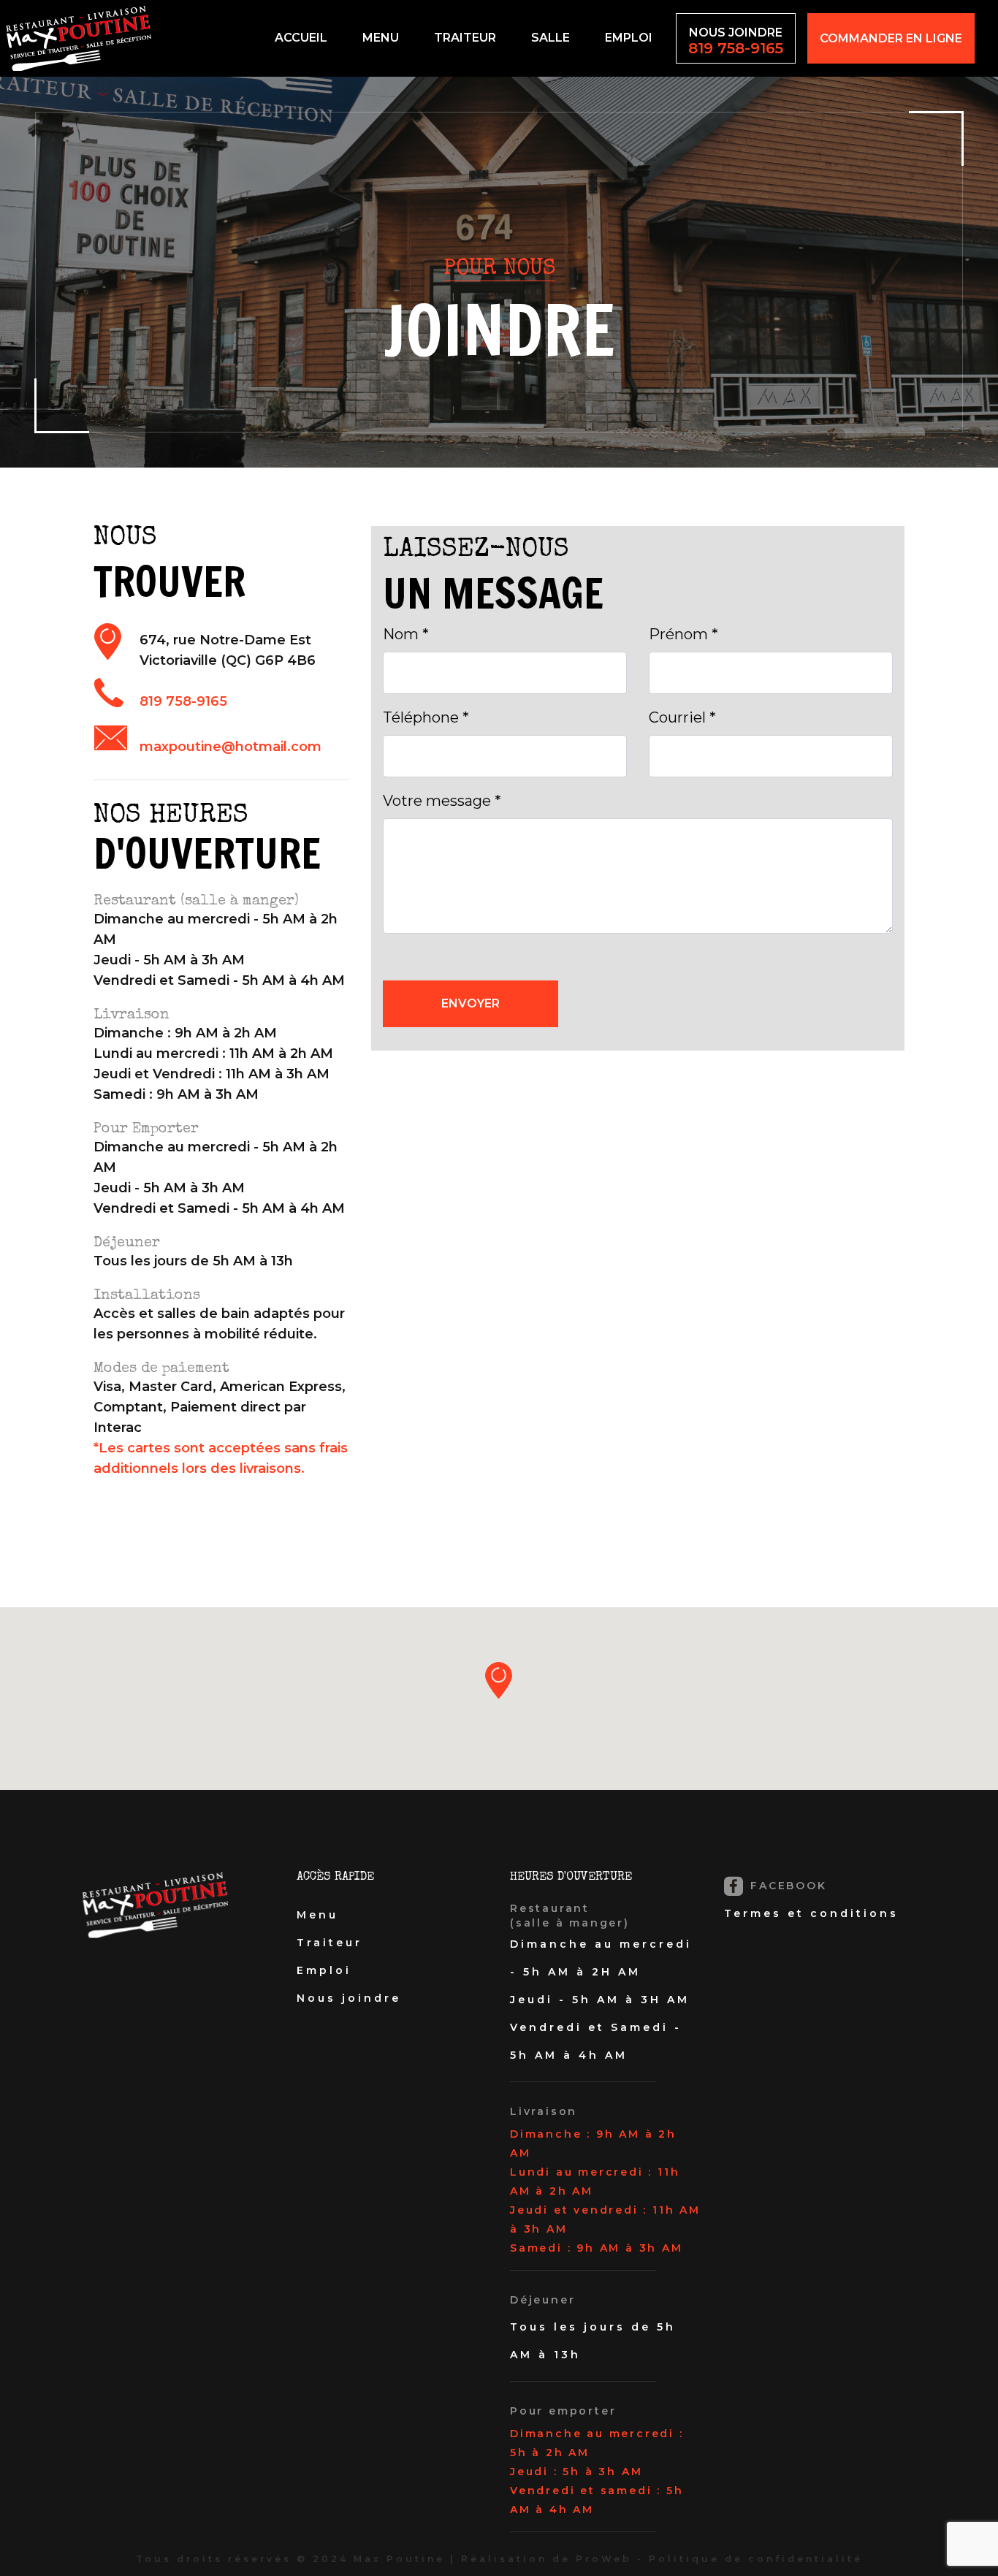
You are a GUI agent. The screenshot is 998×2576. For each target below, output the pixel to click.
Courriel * (682, 717)
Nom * (406, 634)
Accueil (301, 38)
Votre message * (442, 801)
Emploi (629, 38)
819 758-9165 (183, 701)
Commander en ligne (891, 38)
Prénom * (683, 634)
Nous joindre (736, 41)
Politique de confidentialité (756, 2559)
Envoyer (471, 1003)
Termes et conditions (811, 1913)
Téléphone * (426, 717)
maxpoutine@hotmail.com (231, 747)
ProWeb (604, 2559)
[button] (499, 1680)
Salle (551, 38)
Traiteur (465, 38)
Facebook (786, 1886)
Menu (381, 38)
